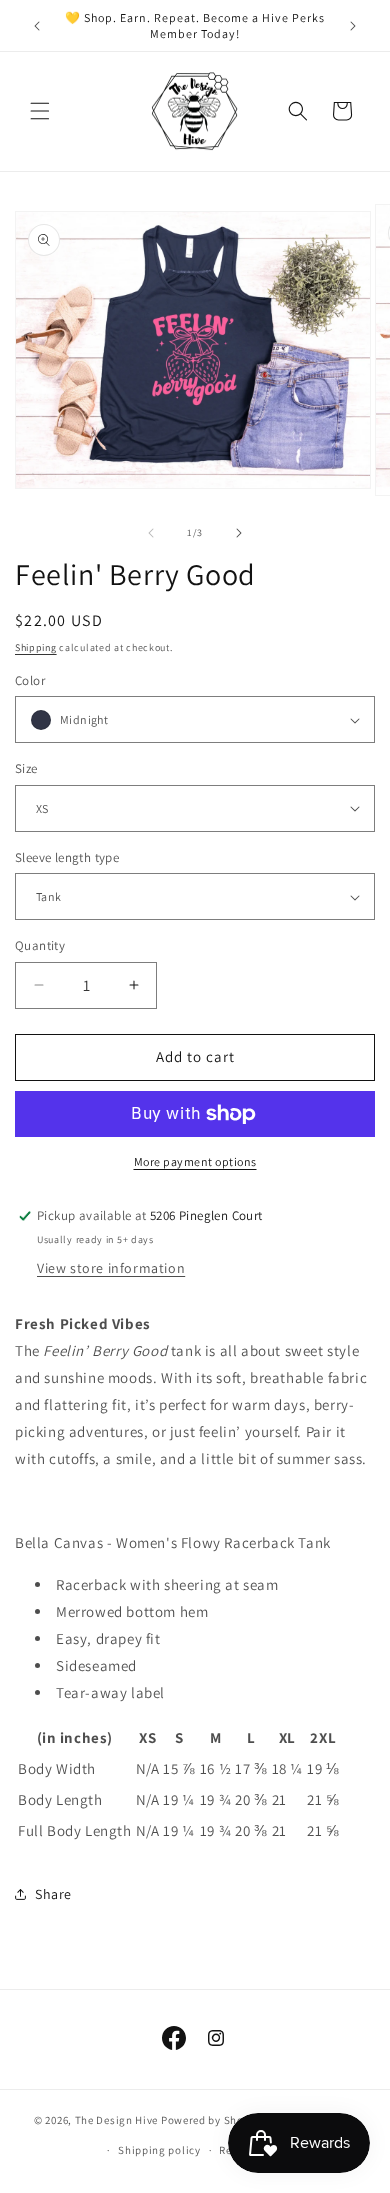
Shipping (36, 647)
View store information (111, 1268)
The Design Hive (117, 2119)
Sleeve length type (67, 857)
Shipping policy (159, 2150)
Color (30, 680)
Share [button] (53, 1894)
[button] (40, 111)
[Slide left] (151, 533)
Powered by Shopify (212, 2119)
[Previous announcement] (37, 26)
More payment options (195, 1161)
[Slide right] (239, 533)
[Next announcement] (353, 26)
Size (26, 768)
